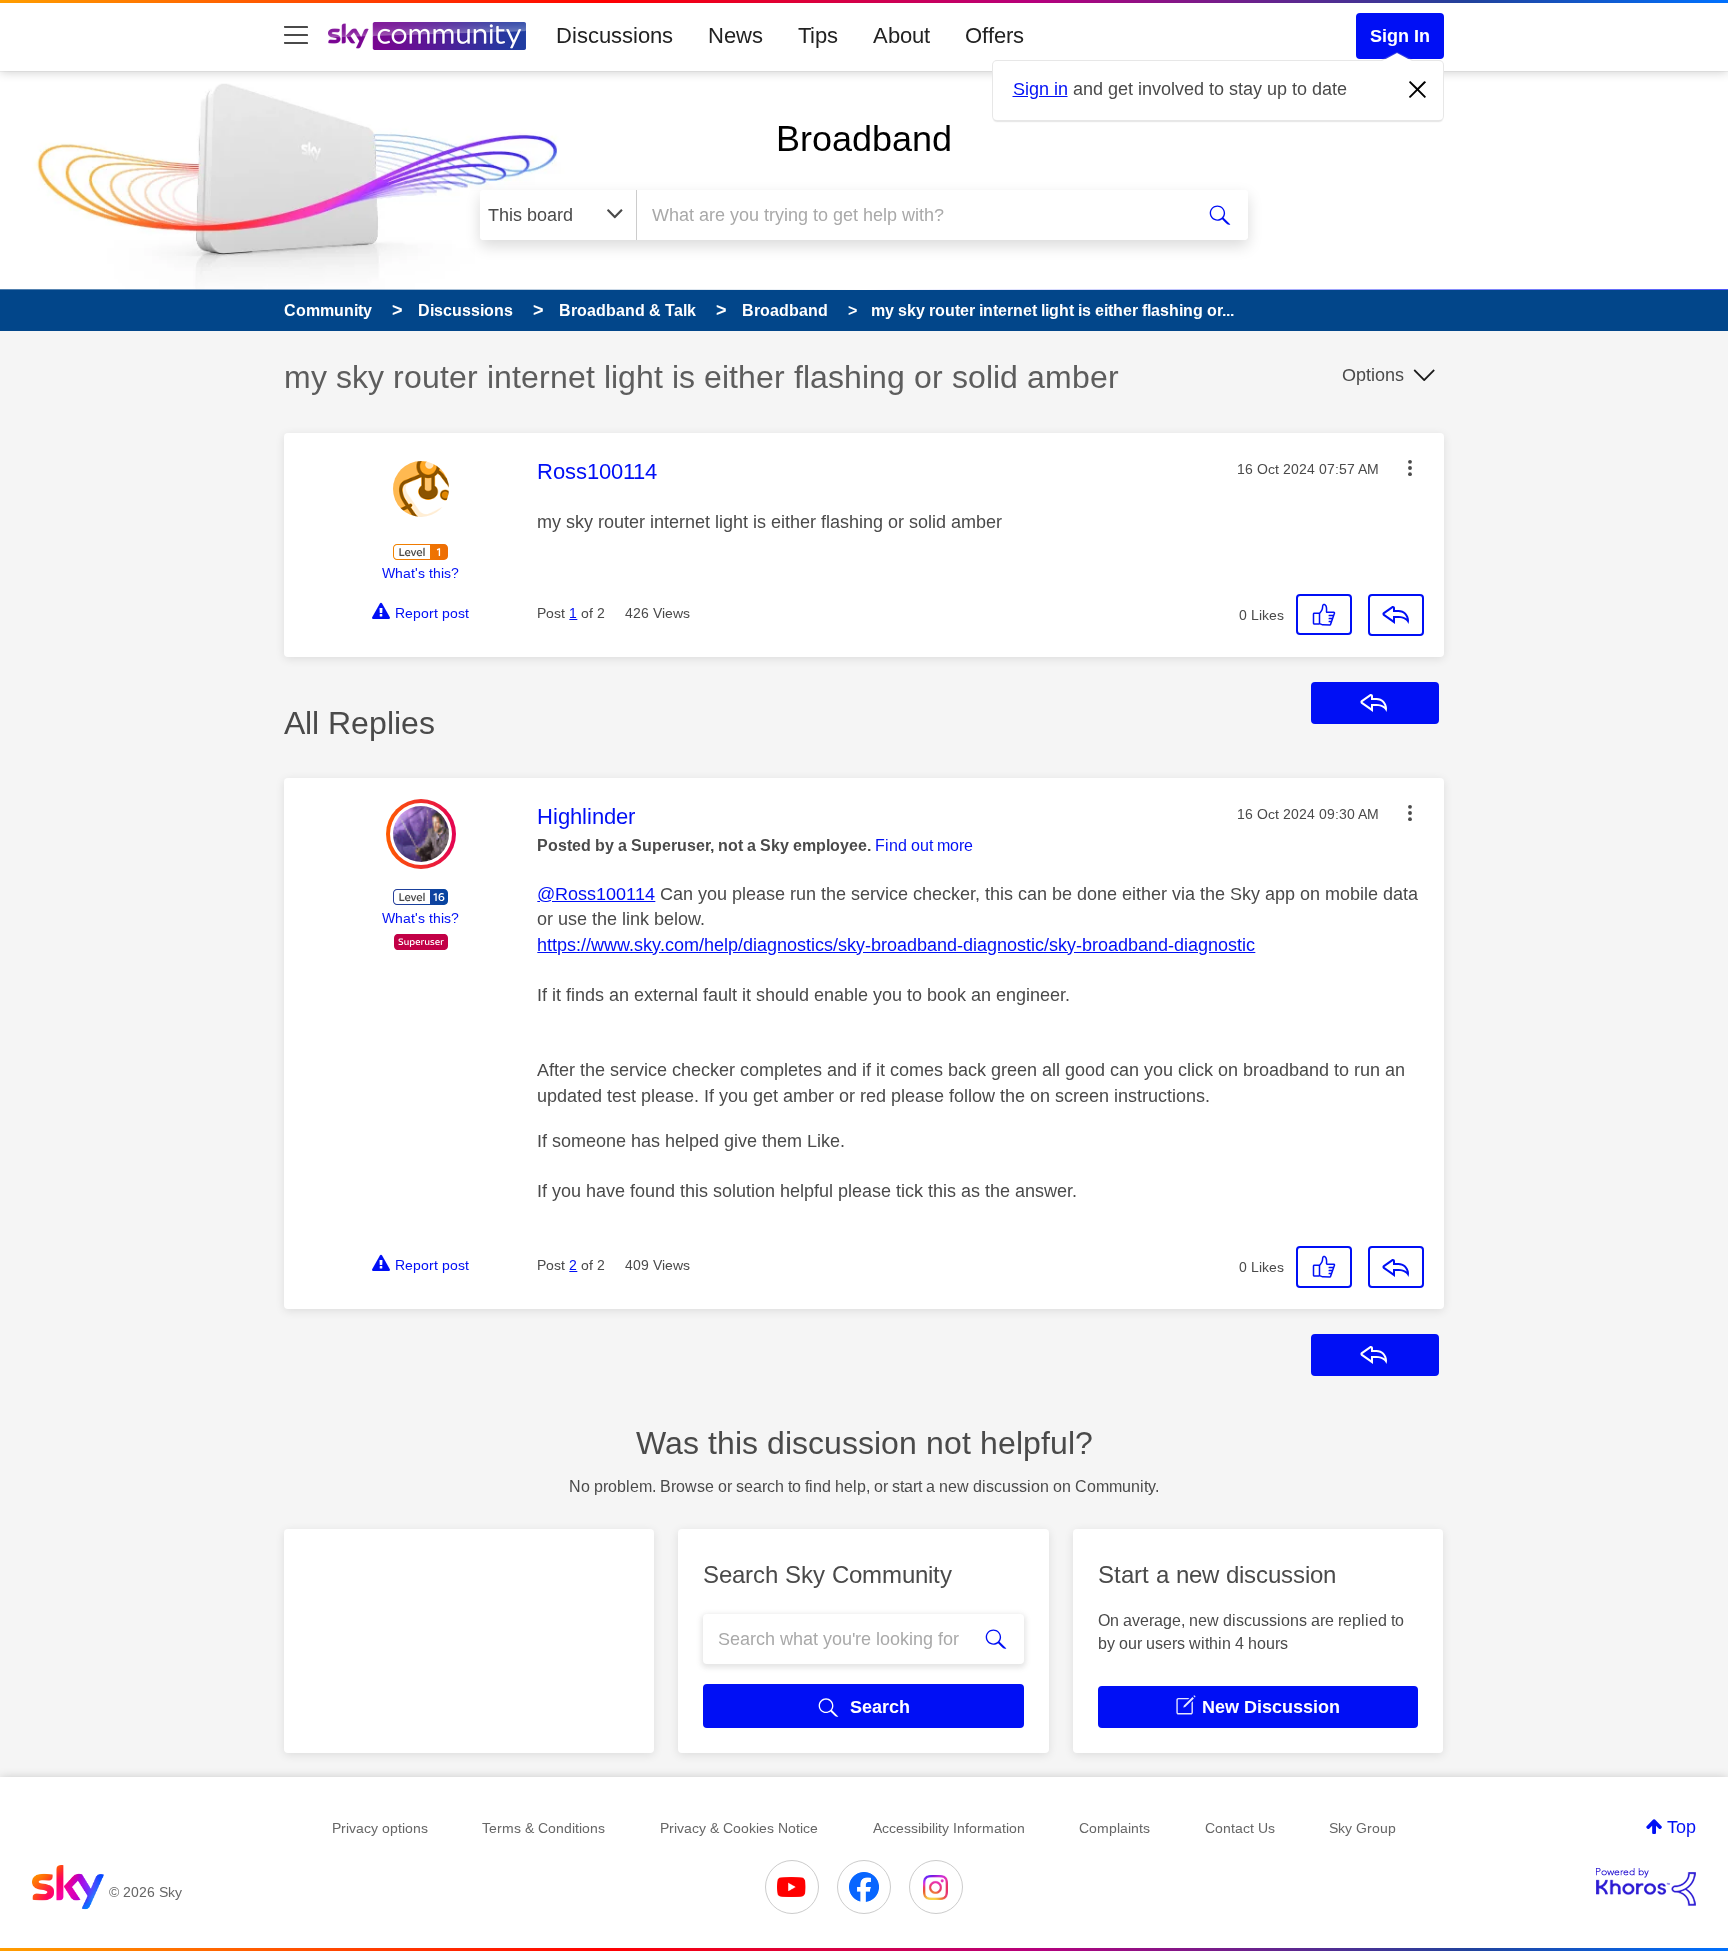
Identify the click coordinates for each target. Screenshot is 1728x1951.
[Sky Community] (427, 36)
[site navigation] (296, 36)
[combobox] (912, 215)
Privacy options (380, 1828)
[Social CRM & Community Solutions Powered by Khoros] (1646, 1887)
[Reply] (1396, 615)
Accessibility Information (949, 1828)
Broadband (864, 138)
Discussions (614, 35)
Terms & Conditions (543, 1828)
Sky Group (1362, 1828)
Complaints (1114, 1828)
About (901, 35)
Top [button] (1681, 1827)
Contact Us (1240, 1828)
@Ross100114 (596, 894)
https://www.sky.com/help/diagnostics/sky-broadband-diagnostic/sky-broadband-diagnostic (896, 945)
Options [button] (1373, 375)
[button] (1410, 468)
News (735, 35)
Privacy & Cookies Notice (739, 1828)
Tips (818, 35)
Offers (994, 35)
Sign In (1400, 36)
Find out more (924, 845)
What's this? (420, 573)
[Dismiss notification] (1418, 90)
